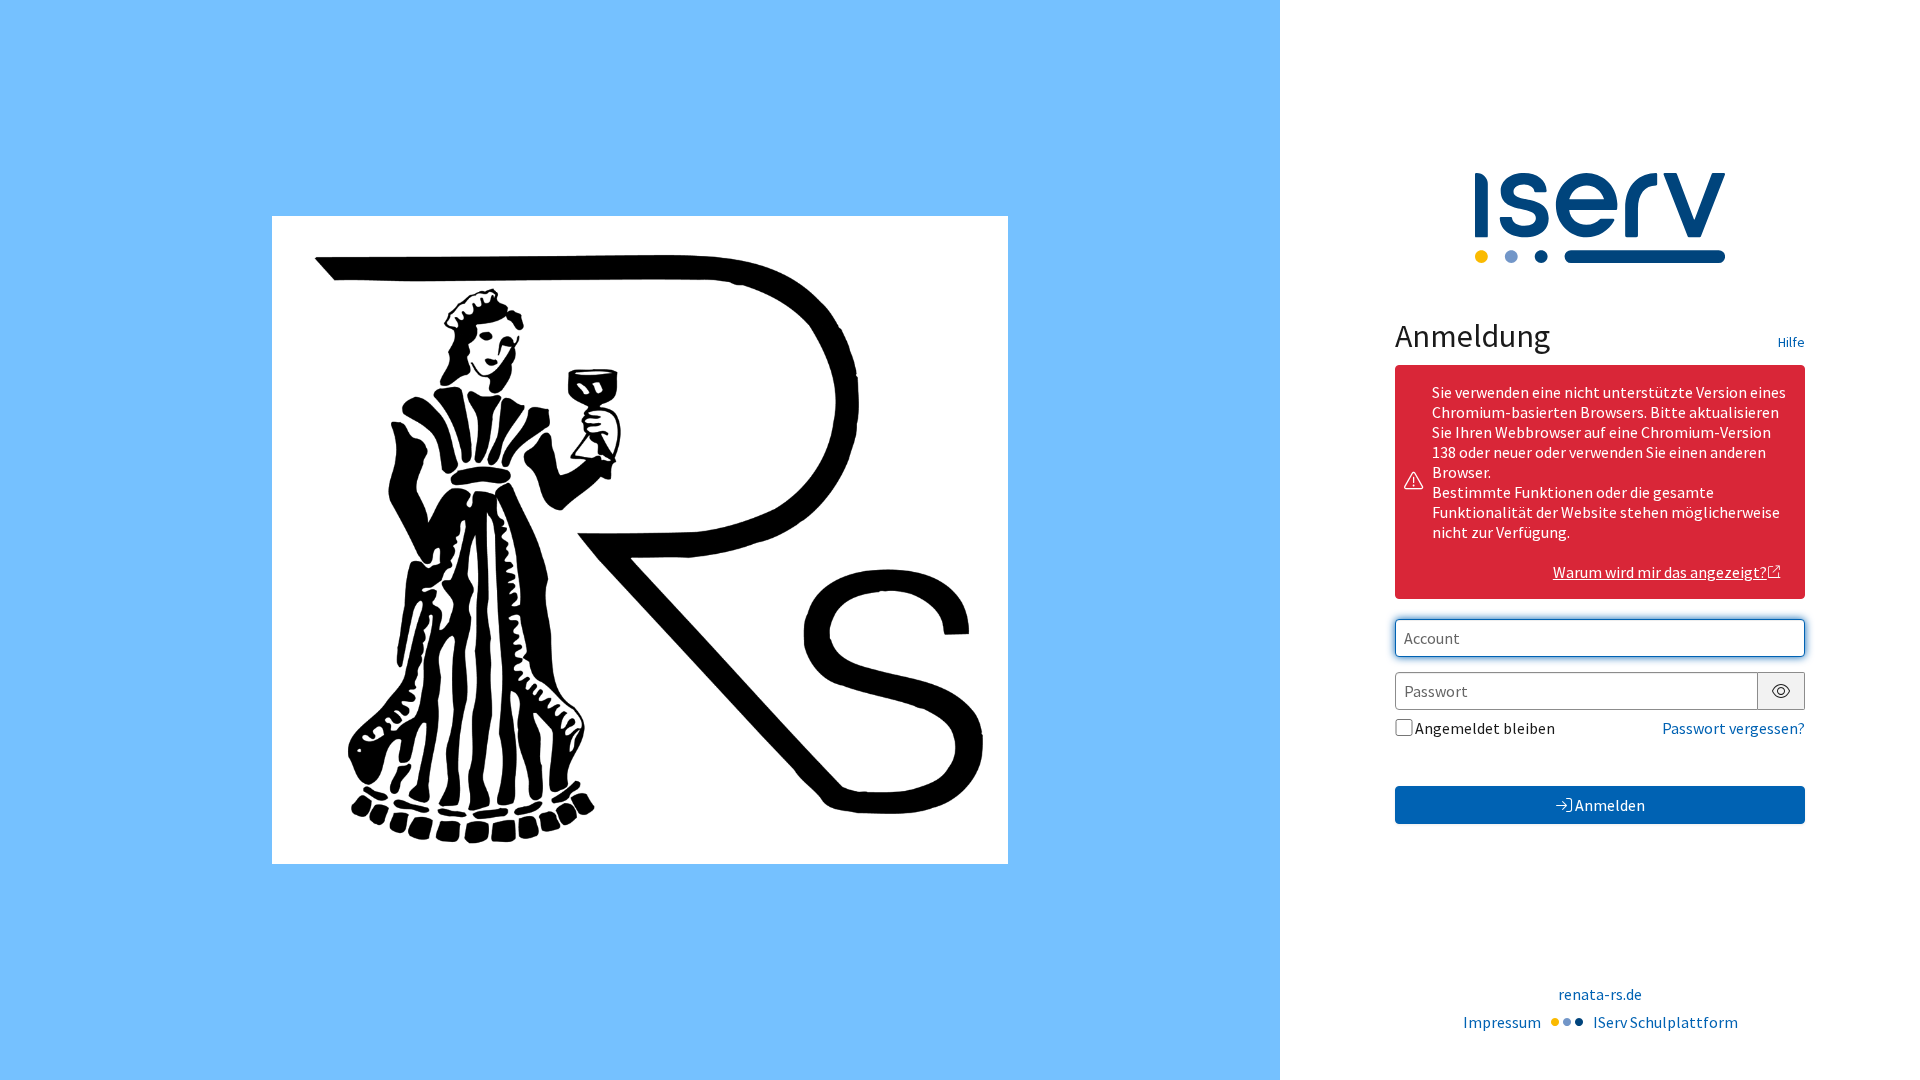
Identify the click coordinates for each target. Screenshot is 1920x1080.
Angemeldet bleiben (1485, 728)
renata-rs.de (1600, 994)
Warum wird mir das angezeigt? (1660, 572)
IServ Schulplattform (1665, 1022)
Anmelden (1610, 805)
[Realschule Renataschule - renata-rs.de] (640, 540)
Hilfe (1791, 342)
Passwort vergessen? (1733, 728)
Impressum (1502, 1022)
